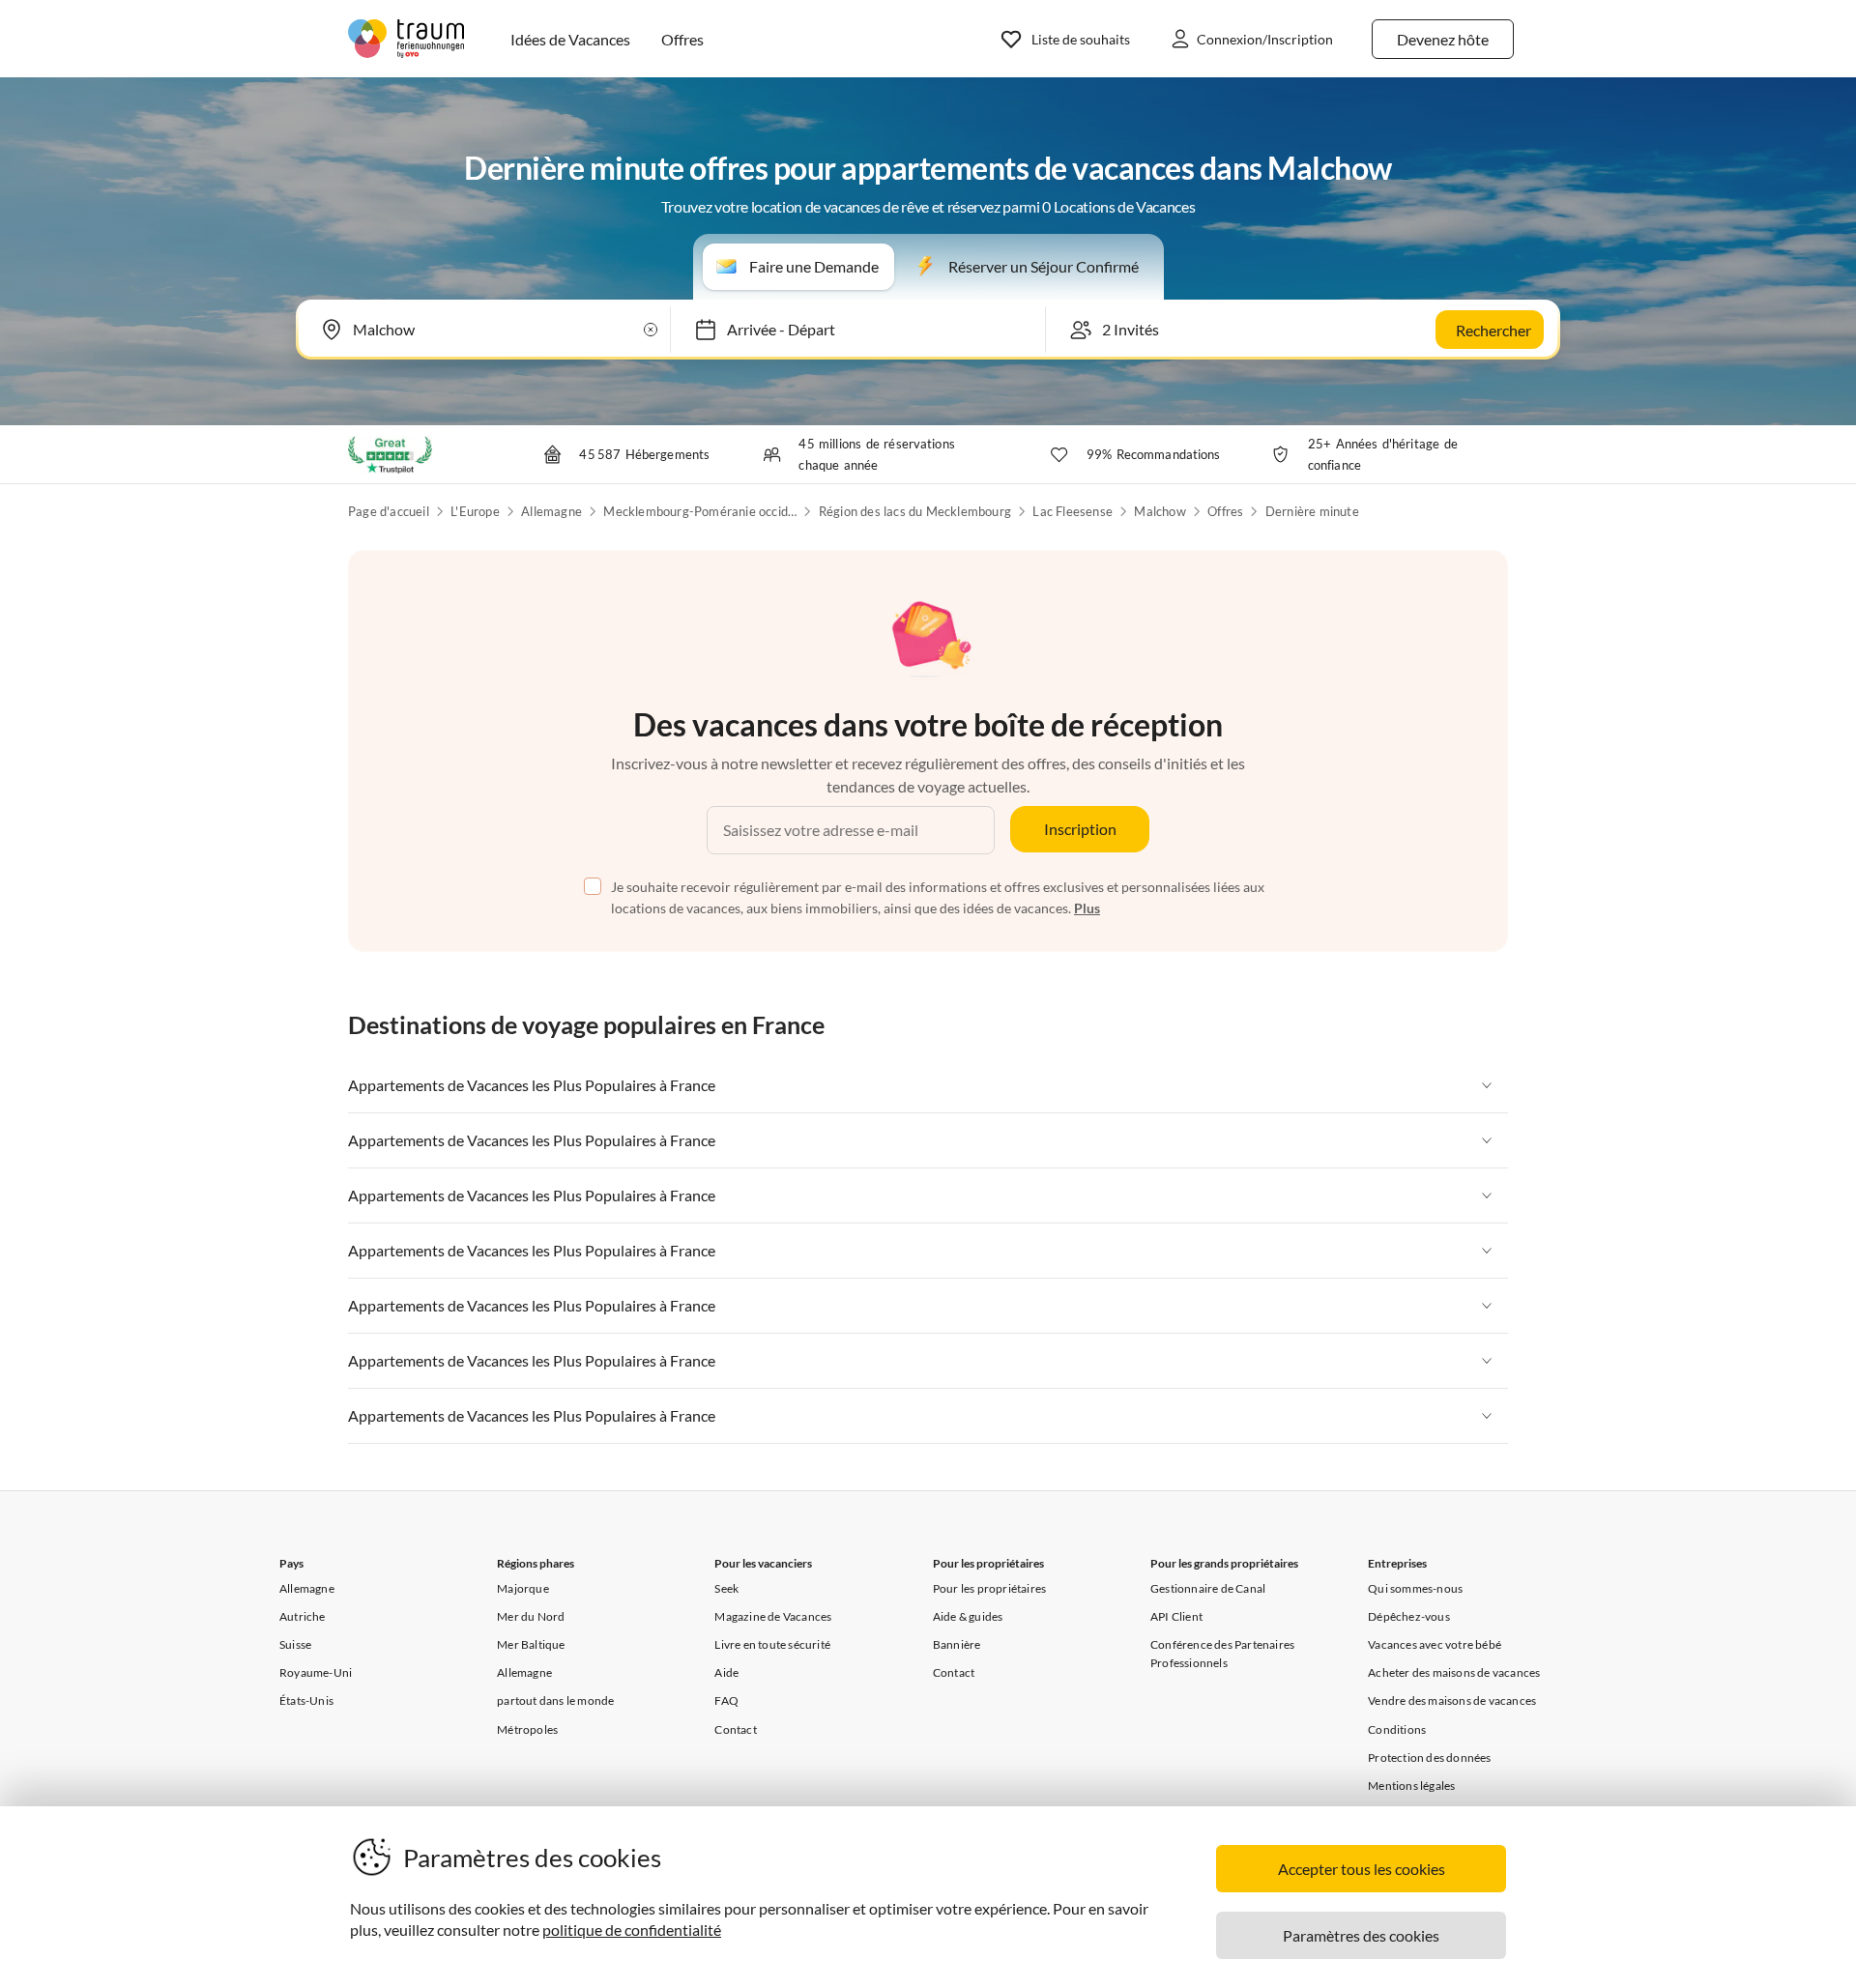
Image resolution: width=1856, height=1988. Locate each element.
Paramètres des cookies (1361, 1935)
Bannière (957, 1644)
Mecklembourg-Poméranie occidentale (700, 511)
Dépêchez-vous (1409, 1616)
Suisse (295, 1644)
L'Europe (475, 511)
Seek (726, 1588)
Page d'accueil (389, 511)
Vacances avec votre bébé (1435, 1644)
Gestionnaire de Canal (1208, 1588)
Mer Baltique (531, 1644)
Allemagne (551, 511)
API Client (1176, 1616)
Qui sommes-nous (1415, 1588)
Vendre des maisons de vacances (1452, 1700)
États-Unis (306, 1700)
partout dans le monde (555, 1700)
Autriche (303, 1616)
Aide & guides (968, 1616)
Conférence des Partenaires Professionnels (1222, 1654)
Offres (1225, 511)
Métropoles (527, 1729)
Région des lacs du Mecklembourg (915, 511)
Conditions (1397, 1729)
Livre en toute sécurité (772, 1644)
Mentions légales (1411, 1786)
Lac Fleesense (1073, 511)
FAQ (726, 1700)
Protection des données (1429, 1758)
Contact (735, 1729)
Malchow (1160, 511)
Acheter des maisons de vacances (1454, 1672)
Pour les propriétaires (989, 1588)
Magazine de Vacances (773, 1616)
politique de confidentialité (632, 1930)
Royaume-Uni (316, 1672)
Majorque (523, 1588)
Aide (726, 1672)
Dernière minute (1312, 511)
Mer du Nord (531, 1616)
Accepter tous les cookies (1362, 1869)
